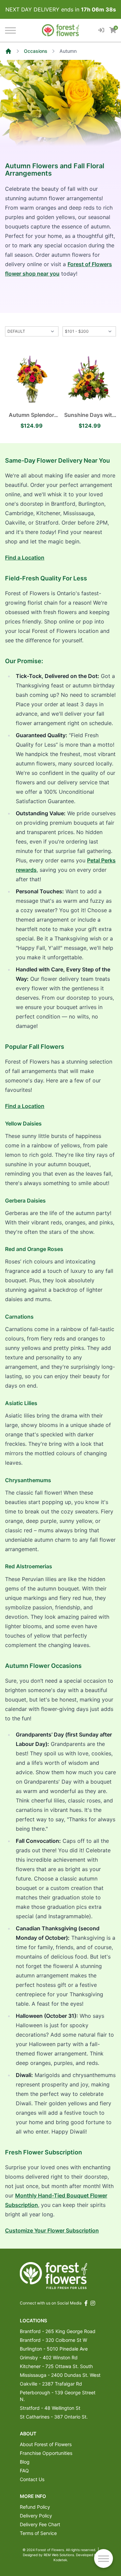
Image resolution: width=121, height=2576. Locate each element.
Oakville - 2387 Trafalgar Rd (51, 2384)
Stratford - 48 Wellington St (50, 2408)
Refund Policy (35, 2507)
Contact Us (32, 2479)
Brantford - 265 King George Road (58, 2331)
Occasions (36, 51)
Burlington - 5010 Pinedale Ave (54, 2349)
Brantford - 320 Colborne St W (53, 2340)
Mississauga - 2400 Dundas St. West (60, 2375)
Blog (25, 2462)
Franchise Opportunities (46, 2453)
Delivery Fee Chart (40, 2524)
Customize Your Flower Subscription (52, 2230)
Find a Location (25, 558)
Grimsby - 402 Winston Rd (49, 2357)
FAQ (24, 2471)
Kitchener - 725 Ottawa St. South (56, 2366)
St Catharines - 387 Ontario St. (54, 2417)
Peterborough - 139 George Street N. (58, 2396)
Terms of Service (38, 2533)
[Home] (8, 51)
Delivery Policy (36, 2516)
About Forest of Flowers (46, 2444)
